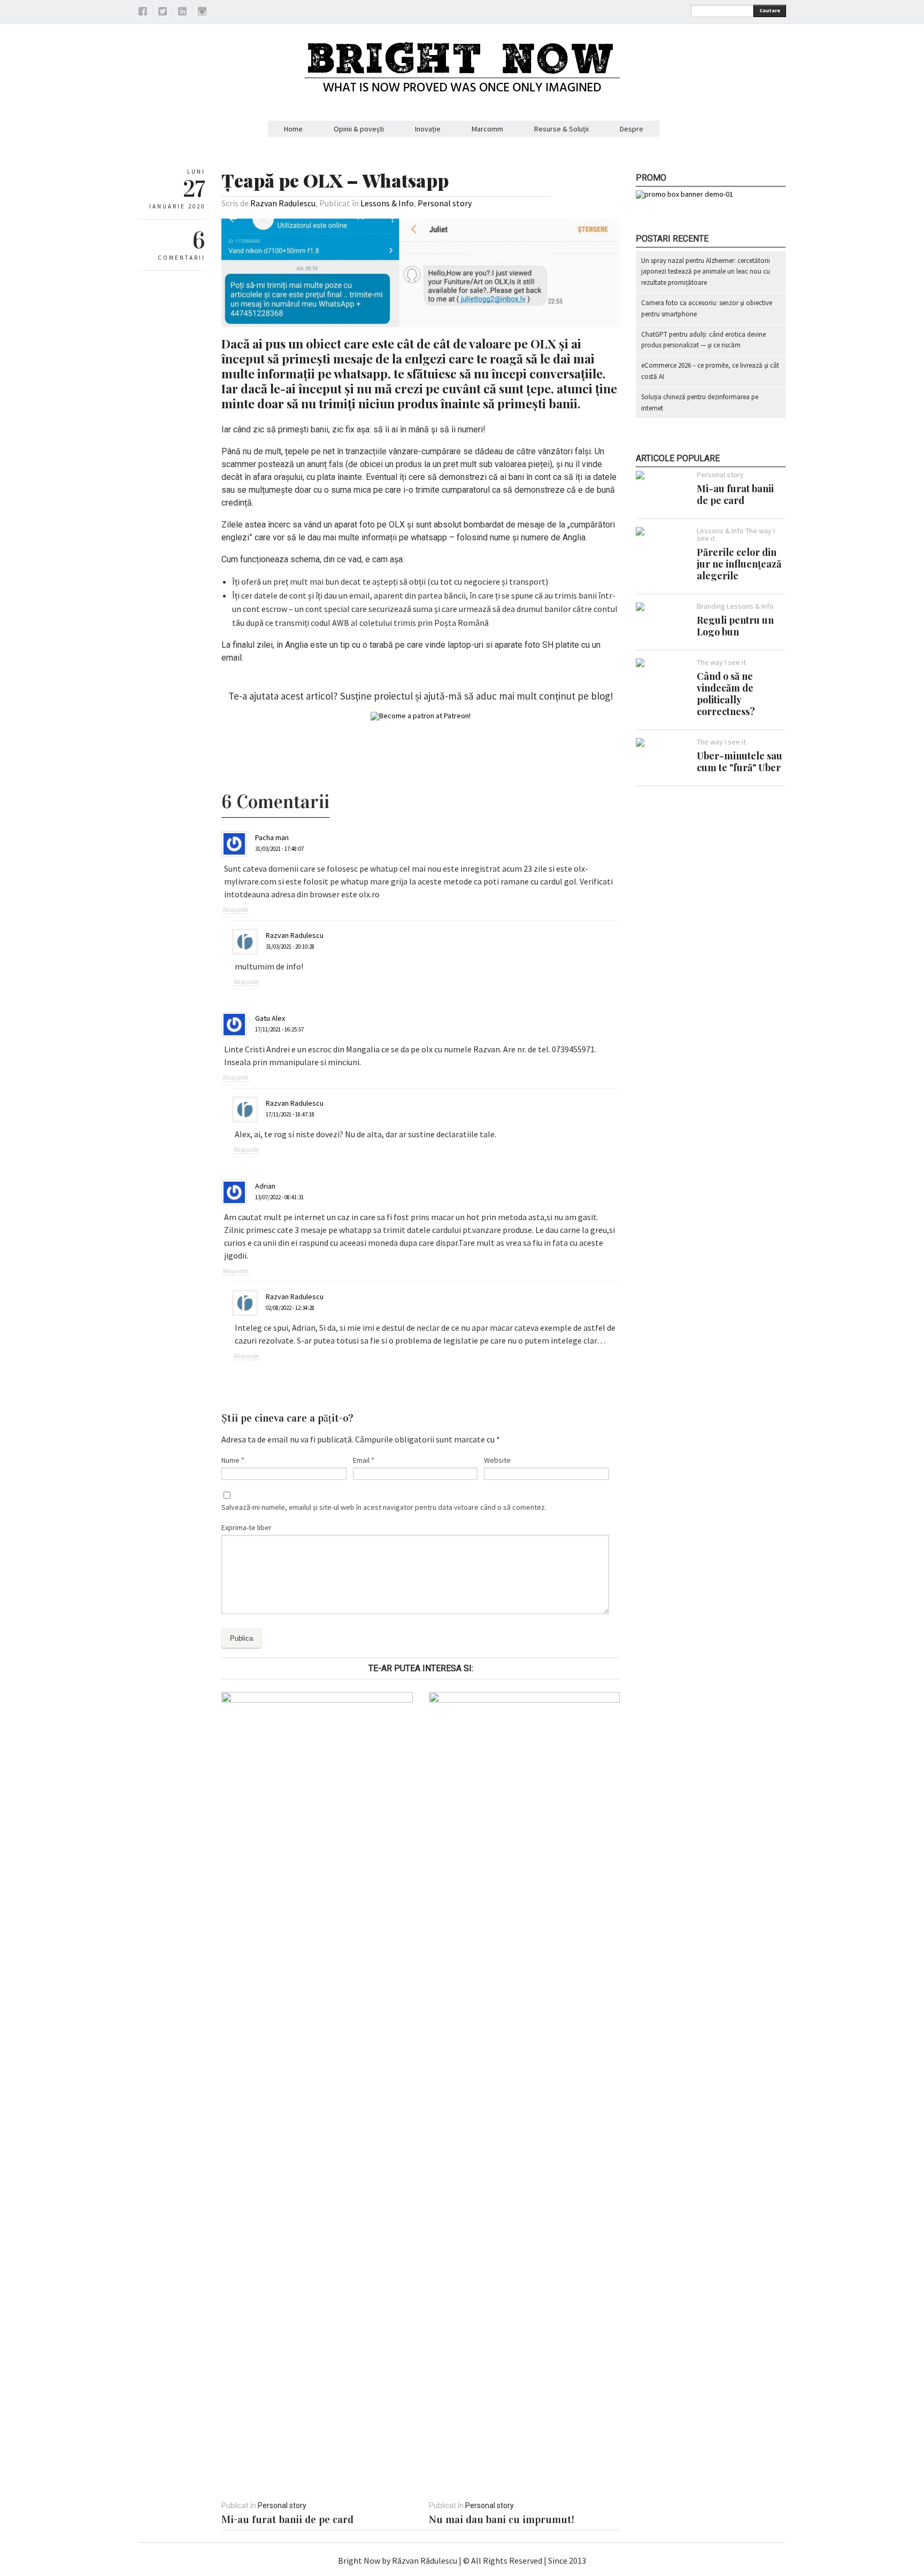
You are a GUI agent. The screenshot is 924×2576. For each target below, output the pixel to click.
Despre (632, 129)
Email (364, 1460)
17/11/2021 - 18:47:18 (290, 1114)
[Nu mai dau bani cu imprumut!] (524, 1700)
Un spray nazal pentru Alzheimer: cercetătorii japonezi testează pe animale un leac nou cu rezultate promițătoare (706, 272)
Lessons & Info (387, 203)
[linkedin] (182, 13)
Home (293, 129)
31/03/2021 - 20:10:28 (290, 946)
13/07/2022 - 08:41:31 (279, 1197)
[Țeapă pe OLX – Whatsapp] (421, 324)
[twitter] (163, 13)
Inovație (428, 129)
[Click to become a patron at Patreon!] (421, 716)
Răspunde (236, 910)
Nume (233, 1460)
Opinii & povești (359, 129)
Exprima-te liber (247, 1527)
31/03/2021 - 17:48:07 (279, 849)
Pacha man (272, 837)
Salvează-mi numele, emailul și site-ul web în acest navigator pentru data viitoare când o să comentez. (384, 1507)
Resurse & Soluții (561, 129)
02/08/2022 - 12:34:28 (290, 1308)
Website (497, 1460)
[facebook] (143, 13)
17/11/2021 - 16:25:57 (279, 1029)
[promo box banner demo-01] (684, 194)
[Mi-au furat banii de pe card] (317, 1700)
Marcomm (487, 129)
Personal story (445, 203)
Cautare (770, 10)
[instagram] (202, 13)
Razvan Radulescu (283, 203)
